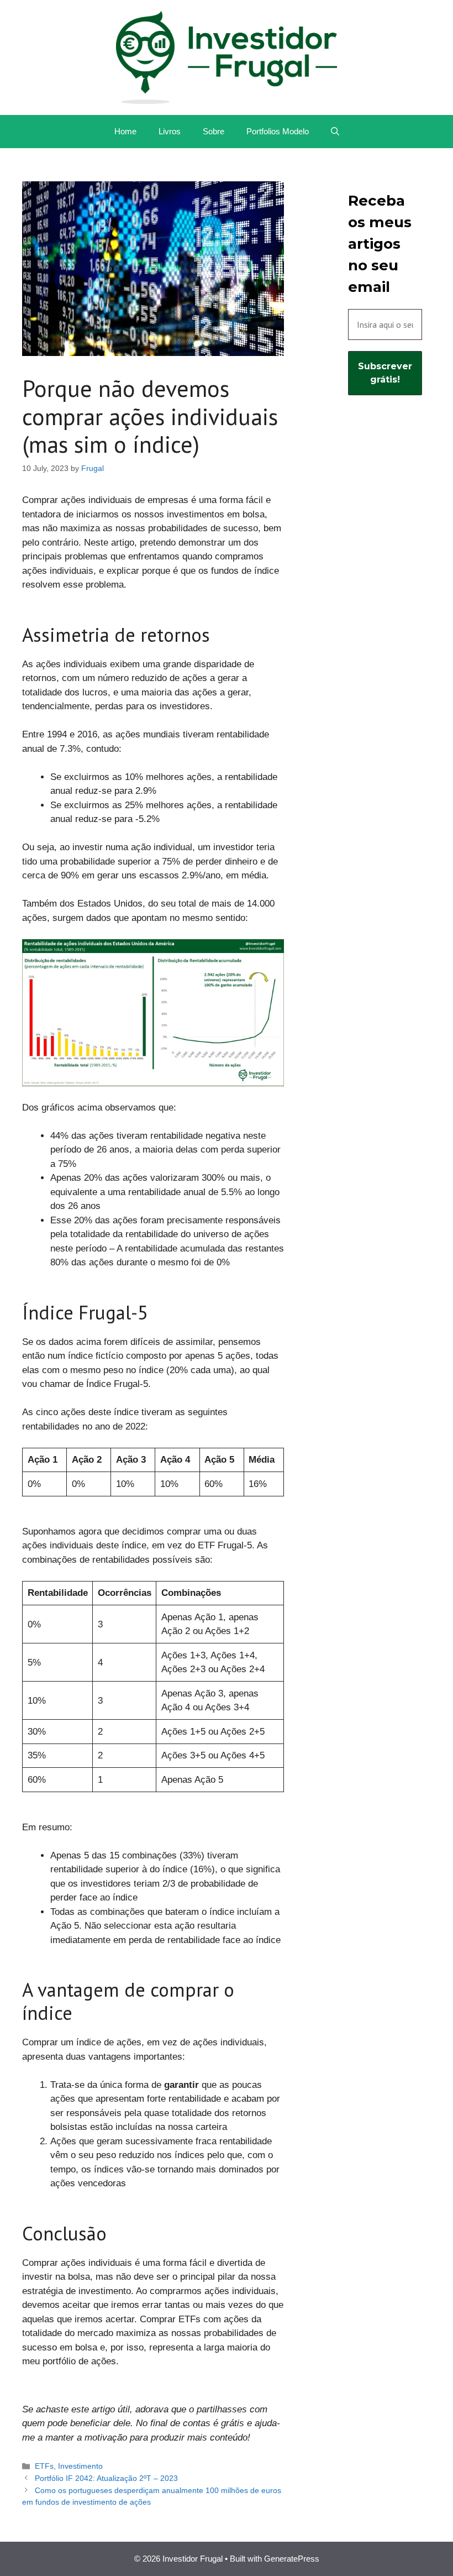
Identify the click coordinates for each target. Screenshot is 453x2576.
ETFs (44, 2466)
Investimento (80, 2466)
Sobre (214, 131)
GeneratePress (292, 2559)
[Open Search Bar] (335, 132)
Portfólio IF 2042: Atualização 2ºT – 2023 (106, 2478)
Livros (170, 131)
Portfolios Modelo (278, 131)
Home (125, 131)
